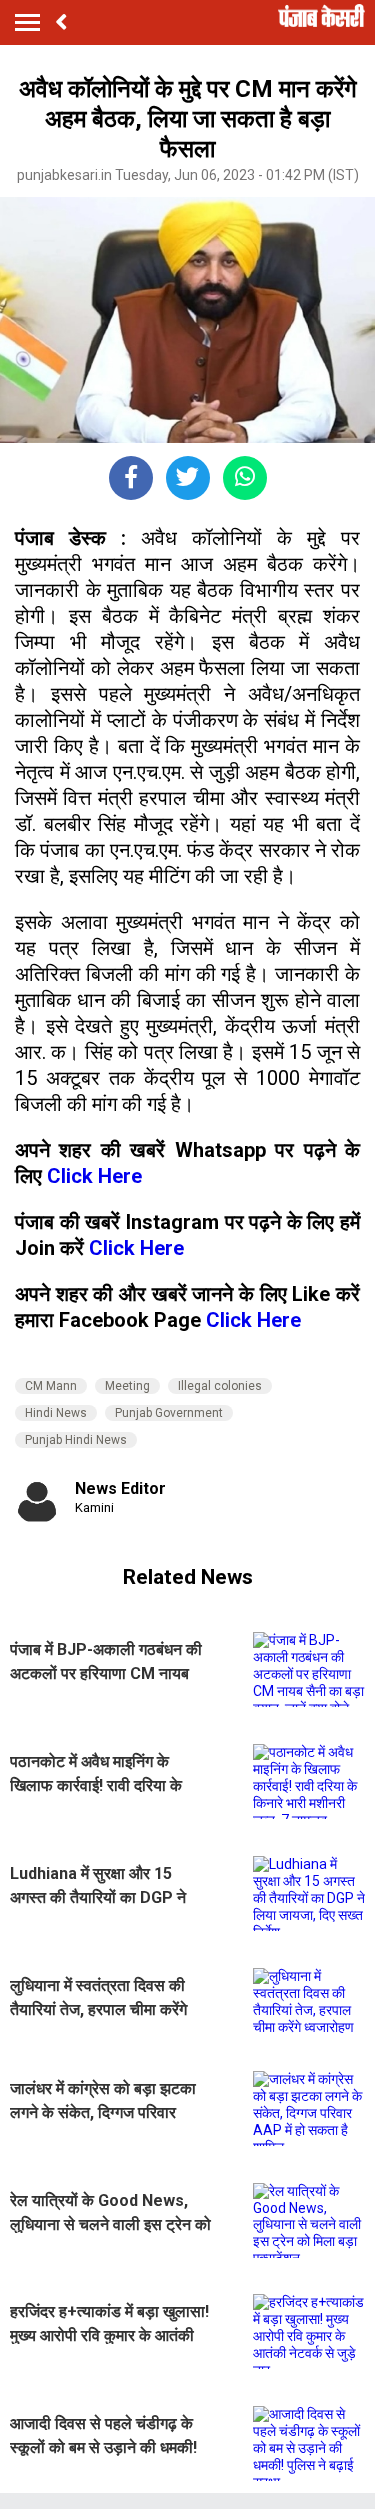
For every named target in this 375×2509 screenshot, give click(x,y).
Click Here (94, 1176)
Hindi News (56, 1413)
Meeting (127, 1386)
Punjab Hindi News (76, 1440)
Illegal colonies (220, 1386)
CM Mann (51, 1386)
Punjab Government (169, 1413)
